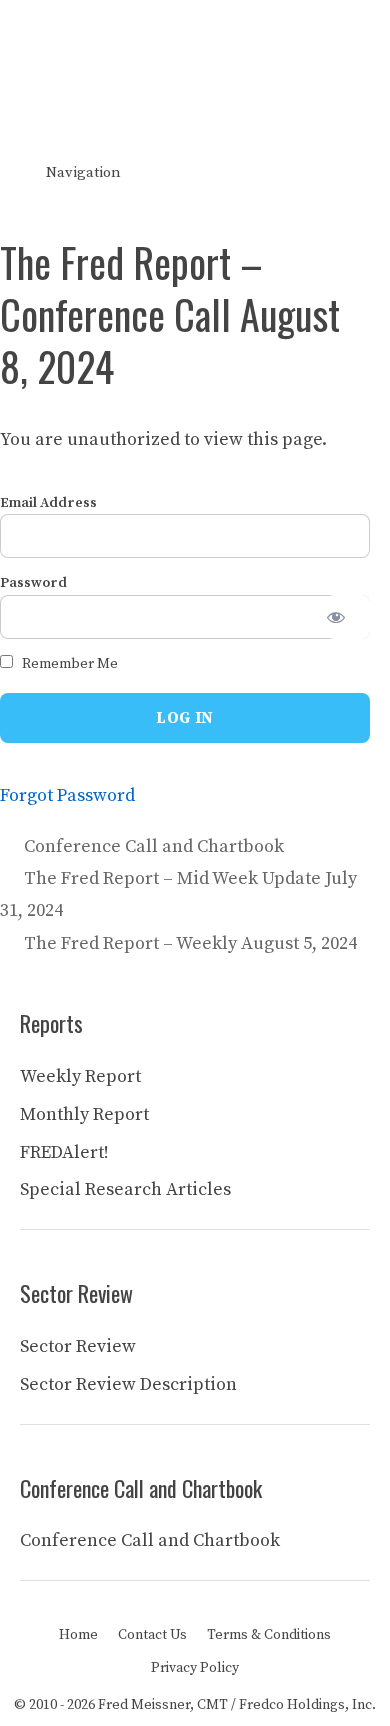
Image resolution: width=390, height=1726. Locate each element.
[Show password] (348, 617)
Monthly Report (84, 1114)
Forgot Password (67, 795)
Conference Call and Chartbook (154, 846)
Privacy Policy (195, 1668)
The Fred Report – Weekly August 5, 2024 (190, 943)
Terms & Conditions (269, 1635)
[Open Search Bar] (360, 173)
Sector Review (78, 1346)
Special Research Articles (125, 1189)
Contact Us (152, 1635)
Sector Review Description (128, 1384)
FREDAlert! (64, 1152)
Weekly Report (80, 1076)
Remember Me (68, 664)
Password (33, 583)
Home (78, 1635)
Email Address (48, 503)
